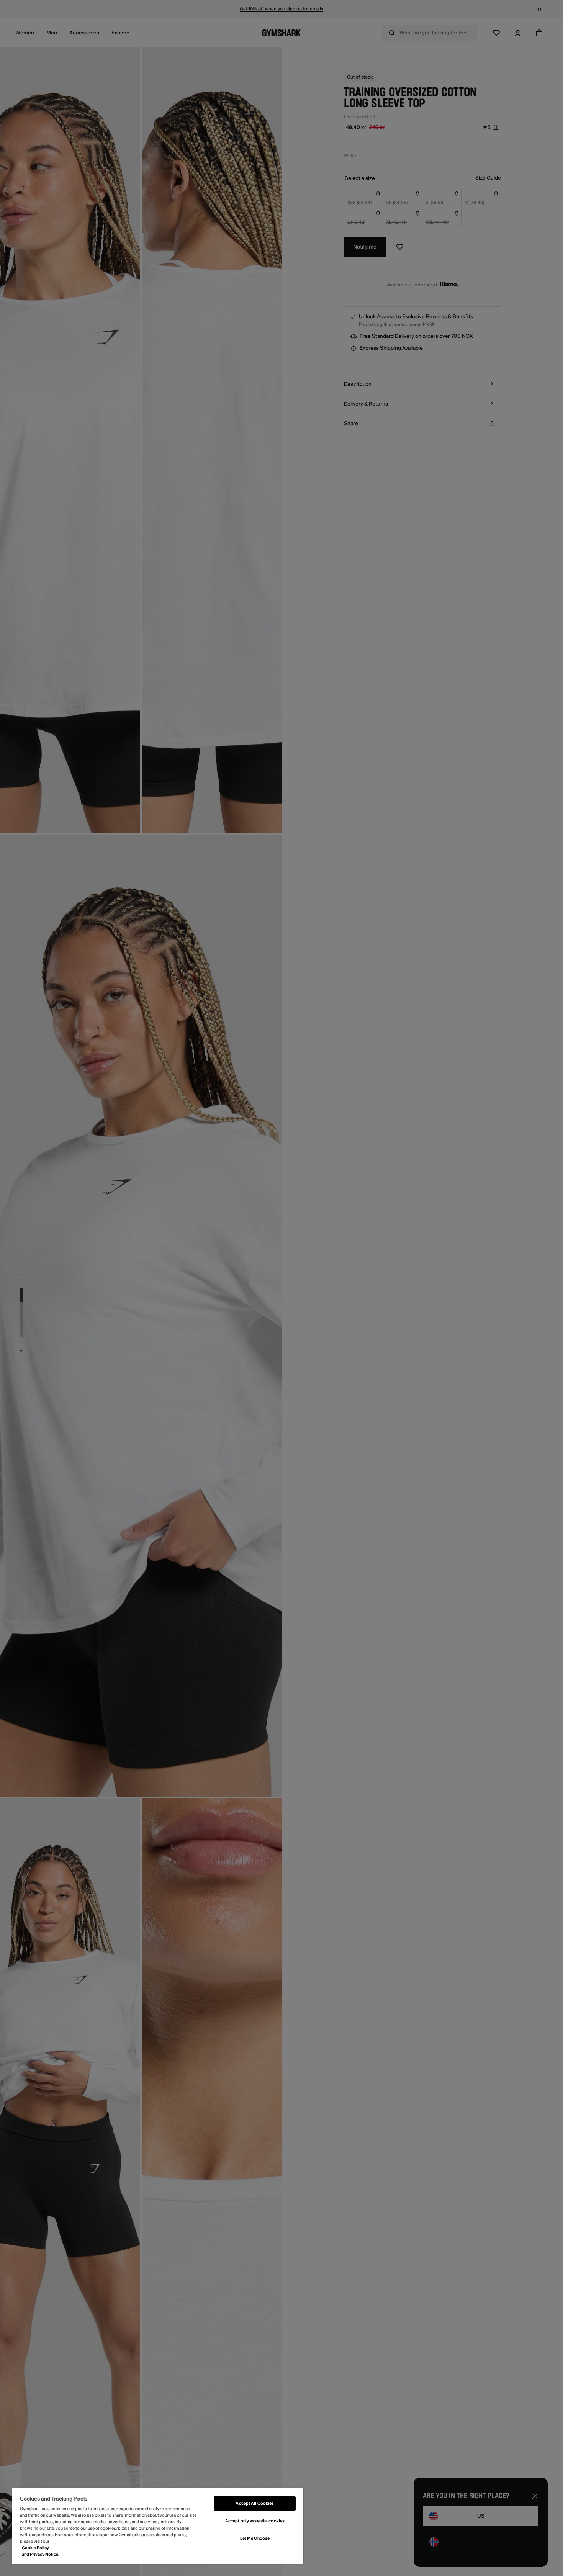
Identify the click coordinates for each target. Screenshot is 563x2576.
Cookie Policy (35, 2548)
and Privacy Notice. (41, 2554)
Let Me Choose (255, 2538)
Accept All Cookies (255, 2503)
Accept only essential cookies (255, 2521)
